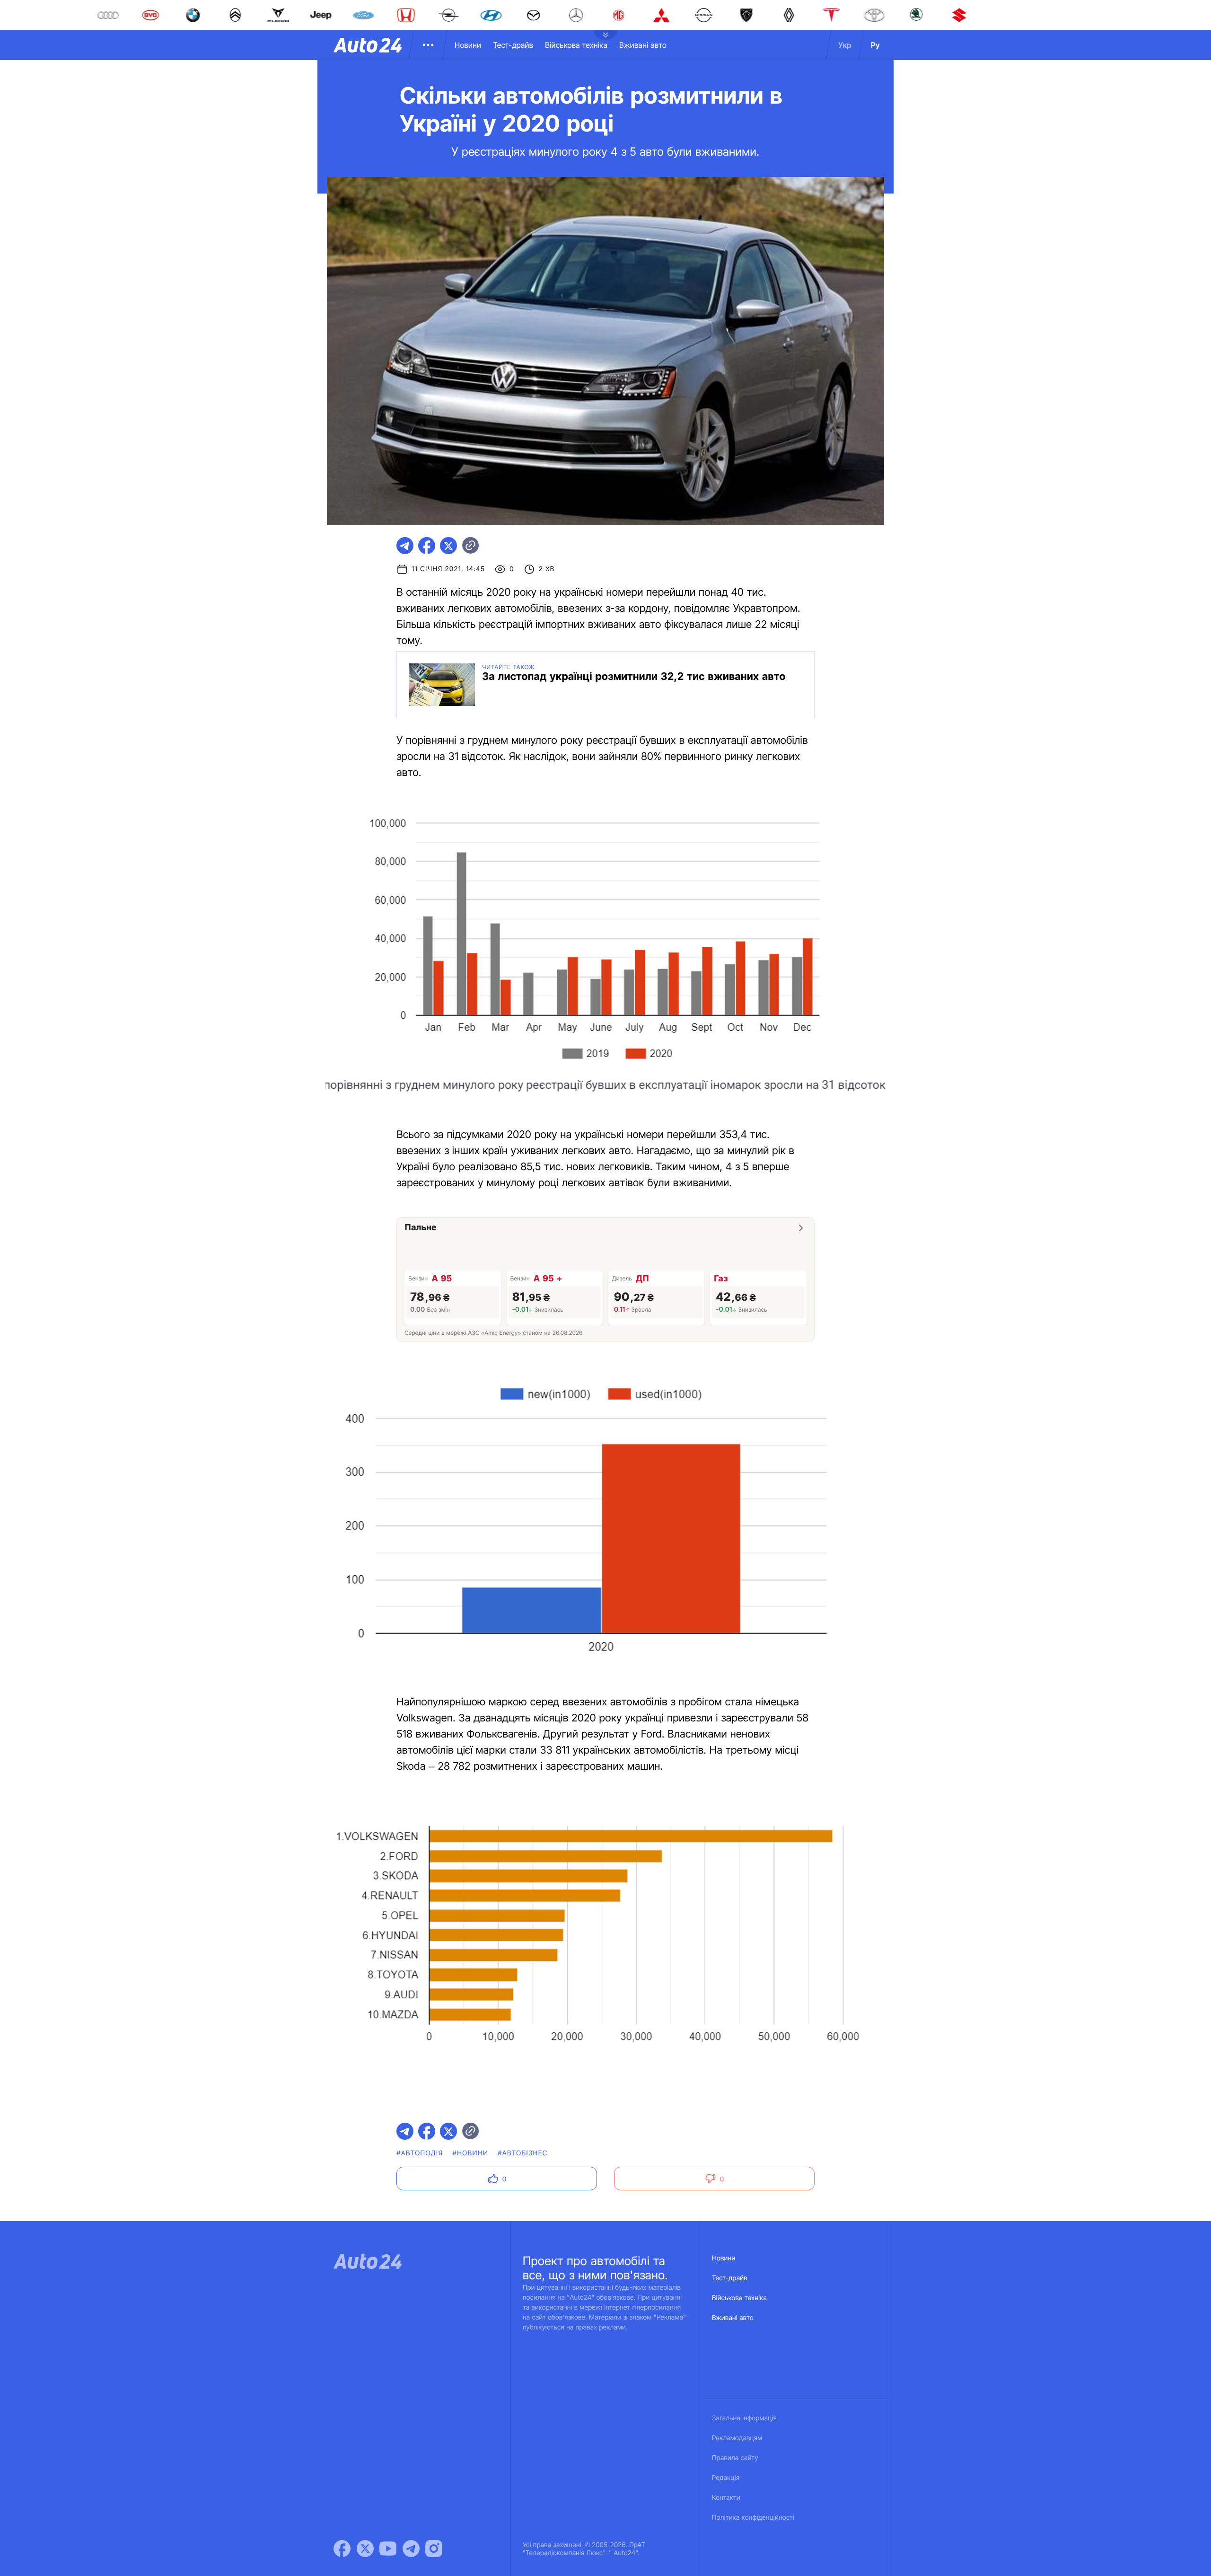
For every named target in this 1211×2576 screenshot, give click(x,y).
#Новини (471, 2153)
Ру (875, 45)
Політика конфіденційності (753, 2518)
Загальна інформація (744, 2418)
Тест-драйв (513, 45)
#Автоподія (420, 2153)
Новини (468, 45)
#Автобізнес (523, 2153)
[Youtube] (388, 2549)
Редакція (726, 2478)
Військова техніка (576, 45)
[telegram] (405, 546)
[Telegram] (411, 2549)
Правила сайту (735, 2458)
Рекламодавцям (737, 2438)
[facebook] (427, 546)
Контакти (726, 2498)
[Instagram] (434, 2549)
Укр (845, 45)
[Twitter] (365, 2549)
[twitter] (448, 546)
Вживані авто (643, 45)
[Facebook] (342, 2549)
